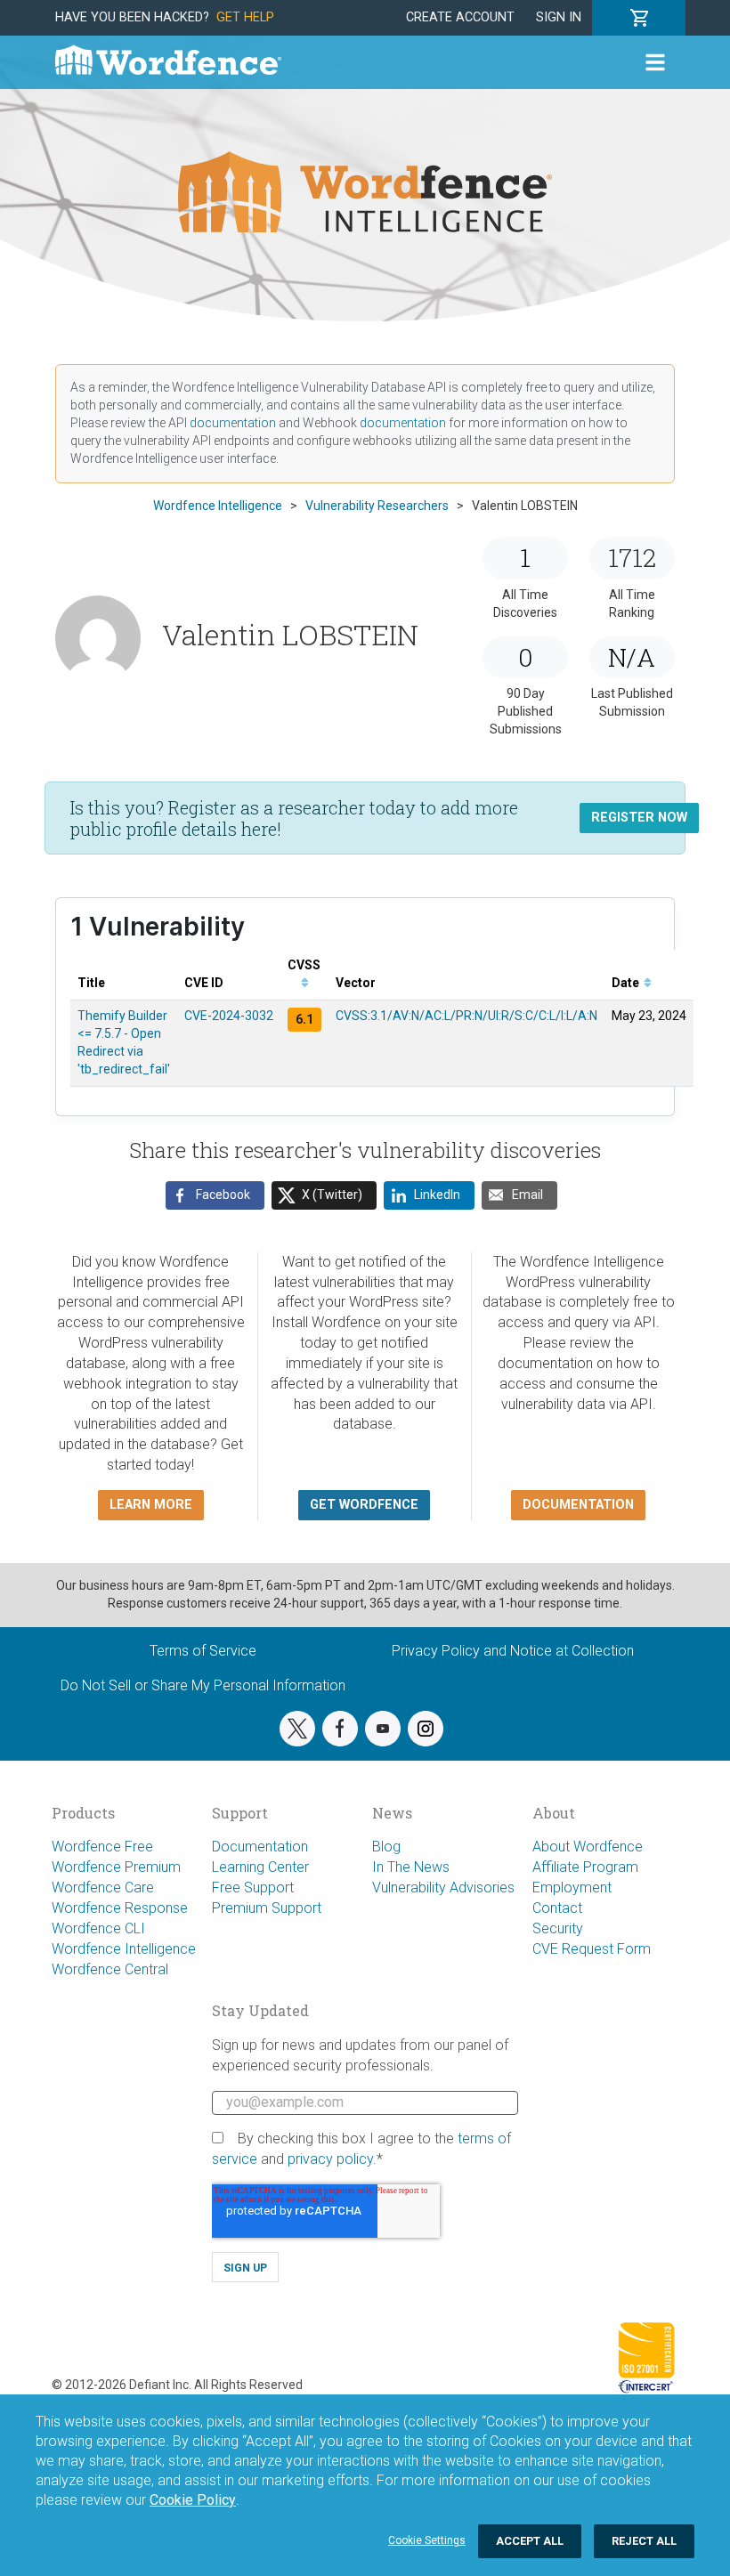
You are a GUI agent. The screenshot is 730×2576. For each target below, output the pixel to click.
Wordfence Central (110, 1969)
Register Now (639, 818)
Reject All (644, 2541)
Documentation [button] (578, 1505)
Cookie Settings (427, 2540)
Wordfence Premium (116, 1867)
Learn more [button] (151, 1505)
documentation (233, 423)
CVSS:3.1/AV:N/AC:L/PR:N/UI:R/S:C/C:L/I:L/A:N (466, 1016)
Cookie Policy (193, 2500)
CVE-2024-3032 (229, 1016)
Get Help (245, 17)
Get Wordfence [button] (364, 1505)
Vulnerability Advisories (443, 1887)
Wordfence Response (120, 1908)
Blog (386, 1847)
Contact (557, 1908)
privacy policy (330, 2159)
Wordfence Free (102, 1847)
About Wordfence (588, 1847)
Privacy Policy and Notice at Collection (513, 1651)
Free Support (253, 1887)
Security (558, 1928)
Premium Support (267, 1908)
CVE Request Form (592, 1949)
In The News (411, 1867)
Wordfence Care (103, 1887)
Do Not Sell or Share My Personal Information (203, 1685)
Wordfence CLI (98, 1928)
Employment (572, 1887)
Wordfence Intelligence (124, 1949)
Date (627, 983)
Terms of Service (203, 1651)
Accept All (530, 2541)
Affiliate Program (585, 1867)
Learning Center (260, 1867)
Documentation (260, 1847)
